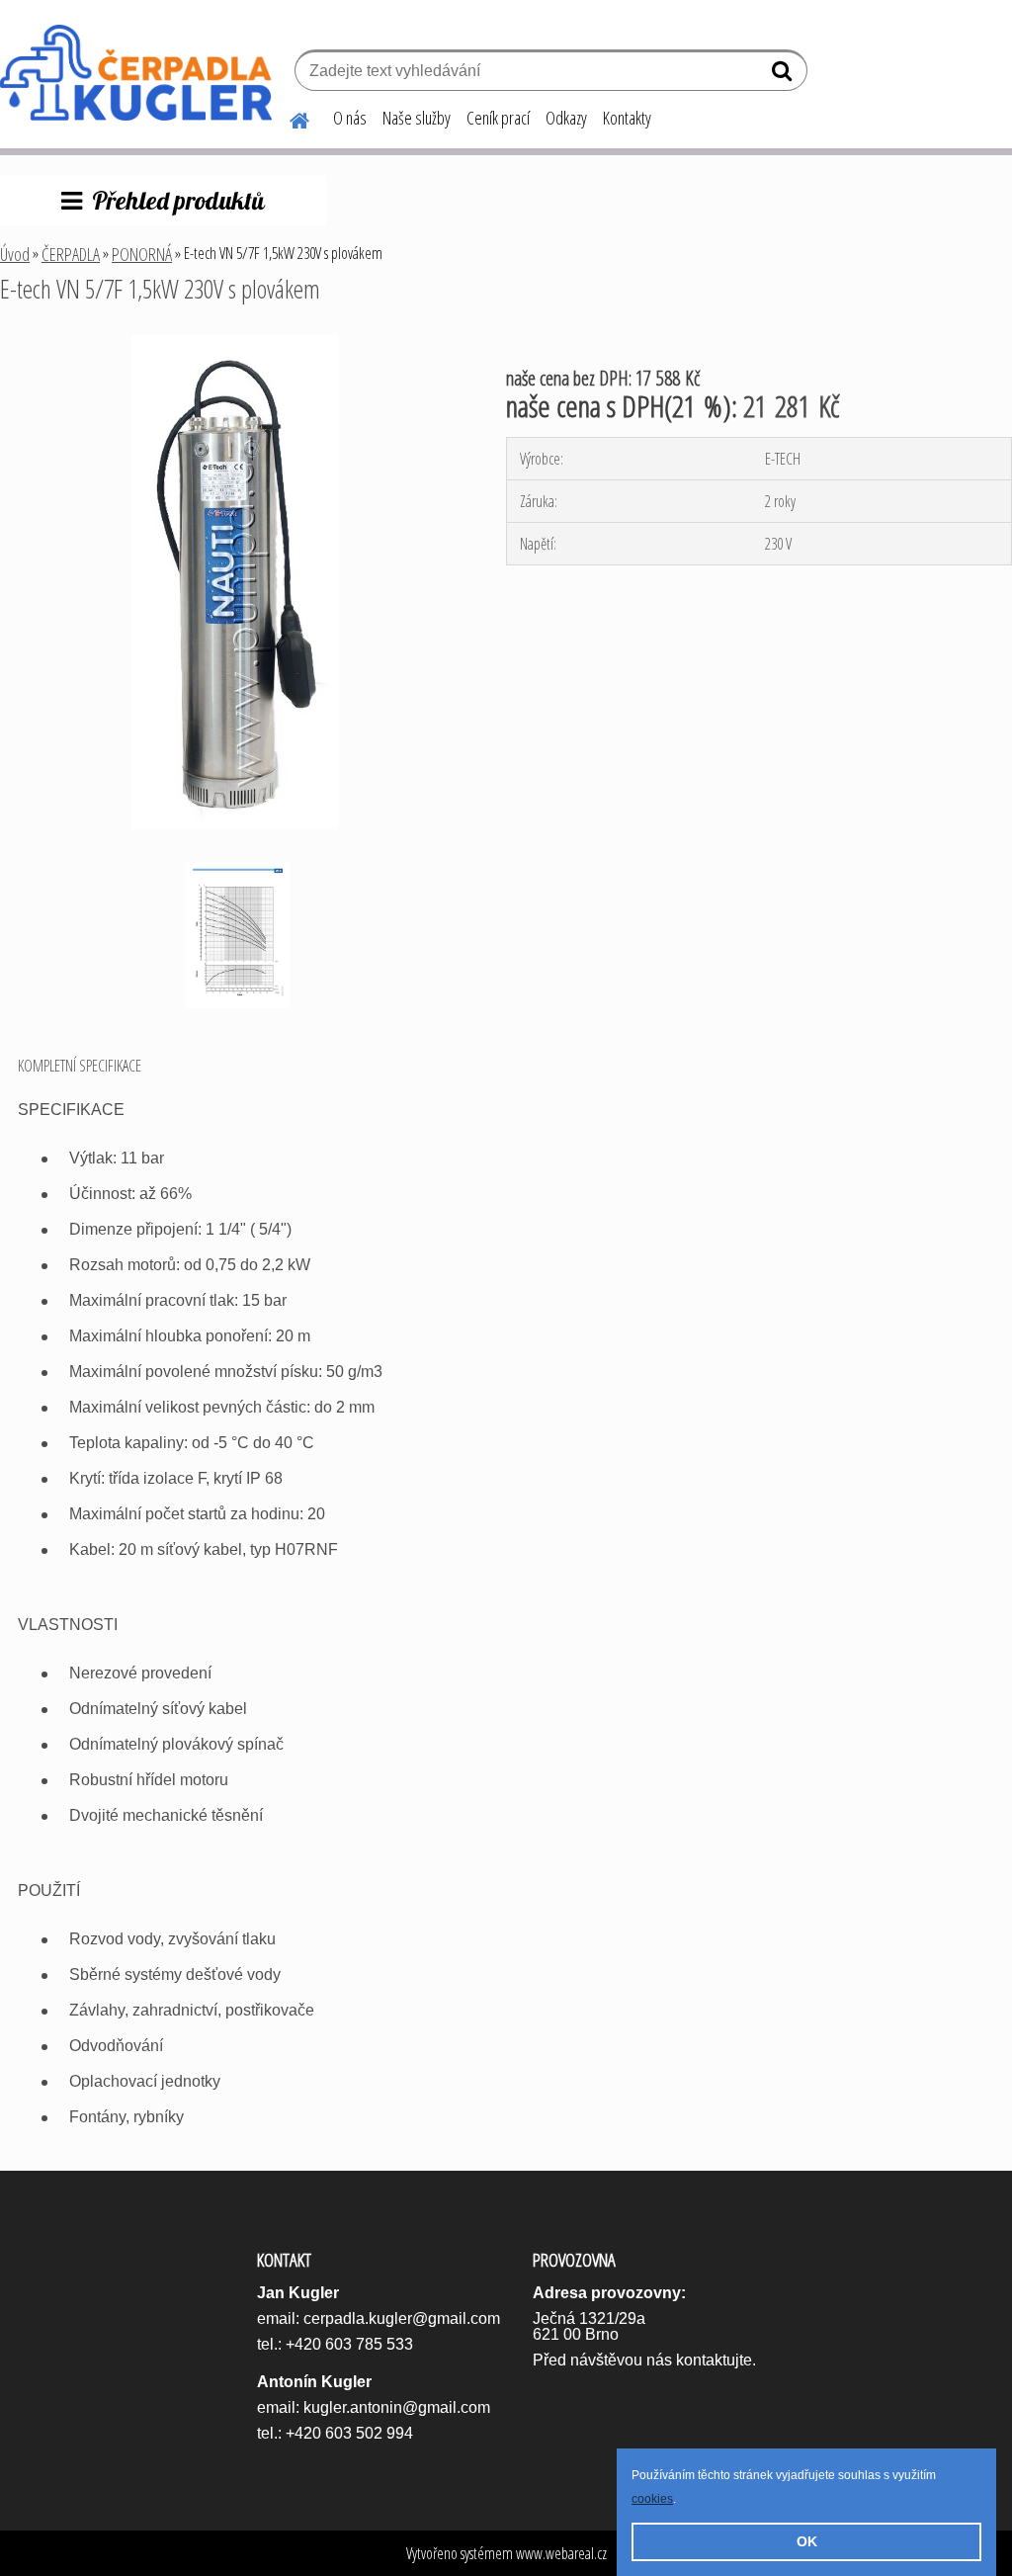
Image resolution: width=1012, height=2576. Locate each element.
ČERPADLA (71, 254)
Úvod (15, 254)
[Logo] (136, 73)
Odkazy (566, 118)
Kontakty (627, 118)
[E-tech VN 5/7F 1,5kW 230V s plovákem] (235, 343)
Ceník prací (498, 118)
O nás (350, 118)
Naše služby (417, 118)
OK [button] (807, 2541)
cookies (652, 2499)
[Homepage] (288, 118)
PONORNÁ (142, 254)
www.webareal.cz (561, 2553)
